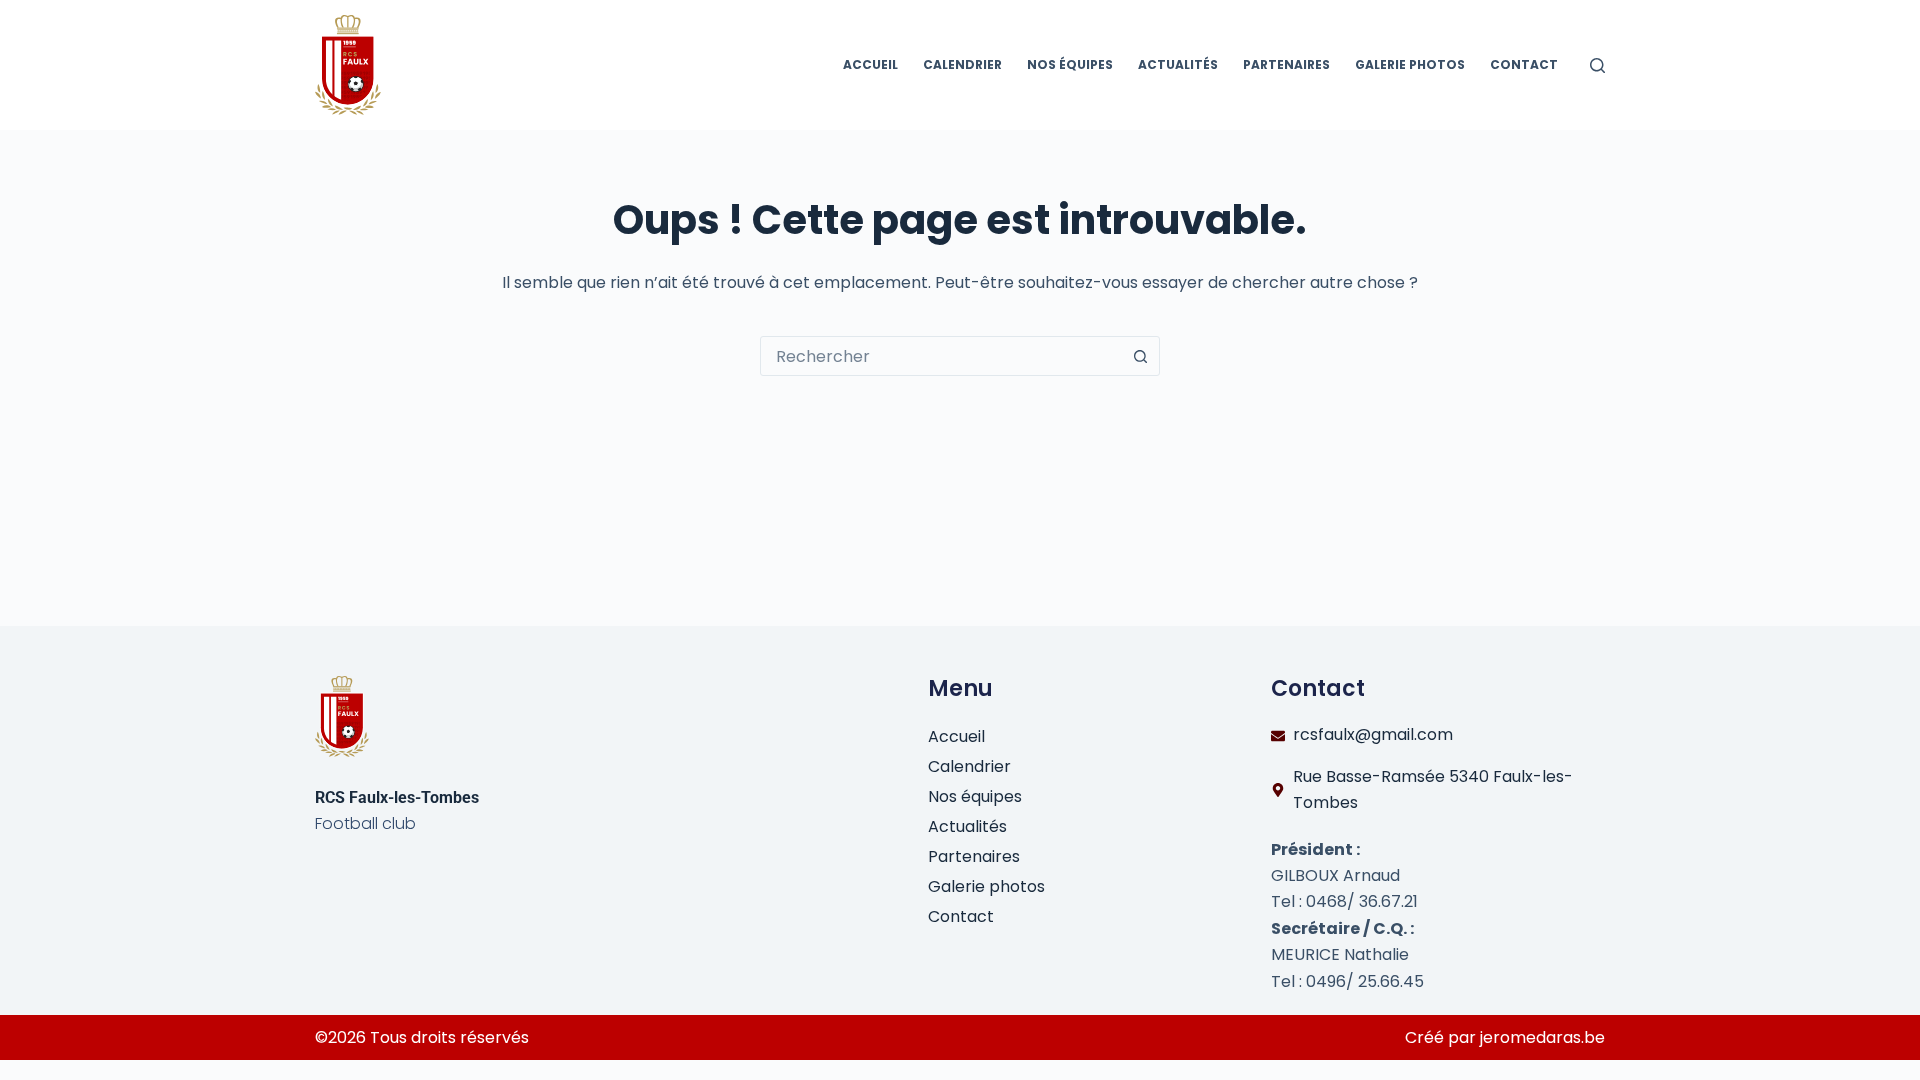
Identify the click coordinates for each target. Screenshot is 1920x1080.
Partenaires (1286, 64)
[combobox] (941, 356)
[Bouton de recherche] (1140, 356)
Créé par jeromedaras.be (1505, 1037)
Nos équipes (1070, 64)
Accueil (870, 64)
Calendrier (962, 64)
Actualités (1178, 64)
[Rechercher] (1597, 65)
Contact (1524, 64)
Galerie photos (1410, 64)
